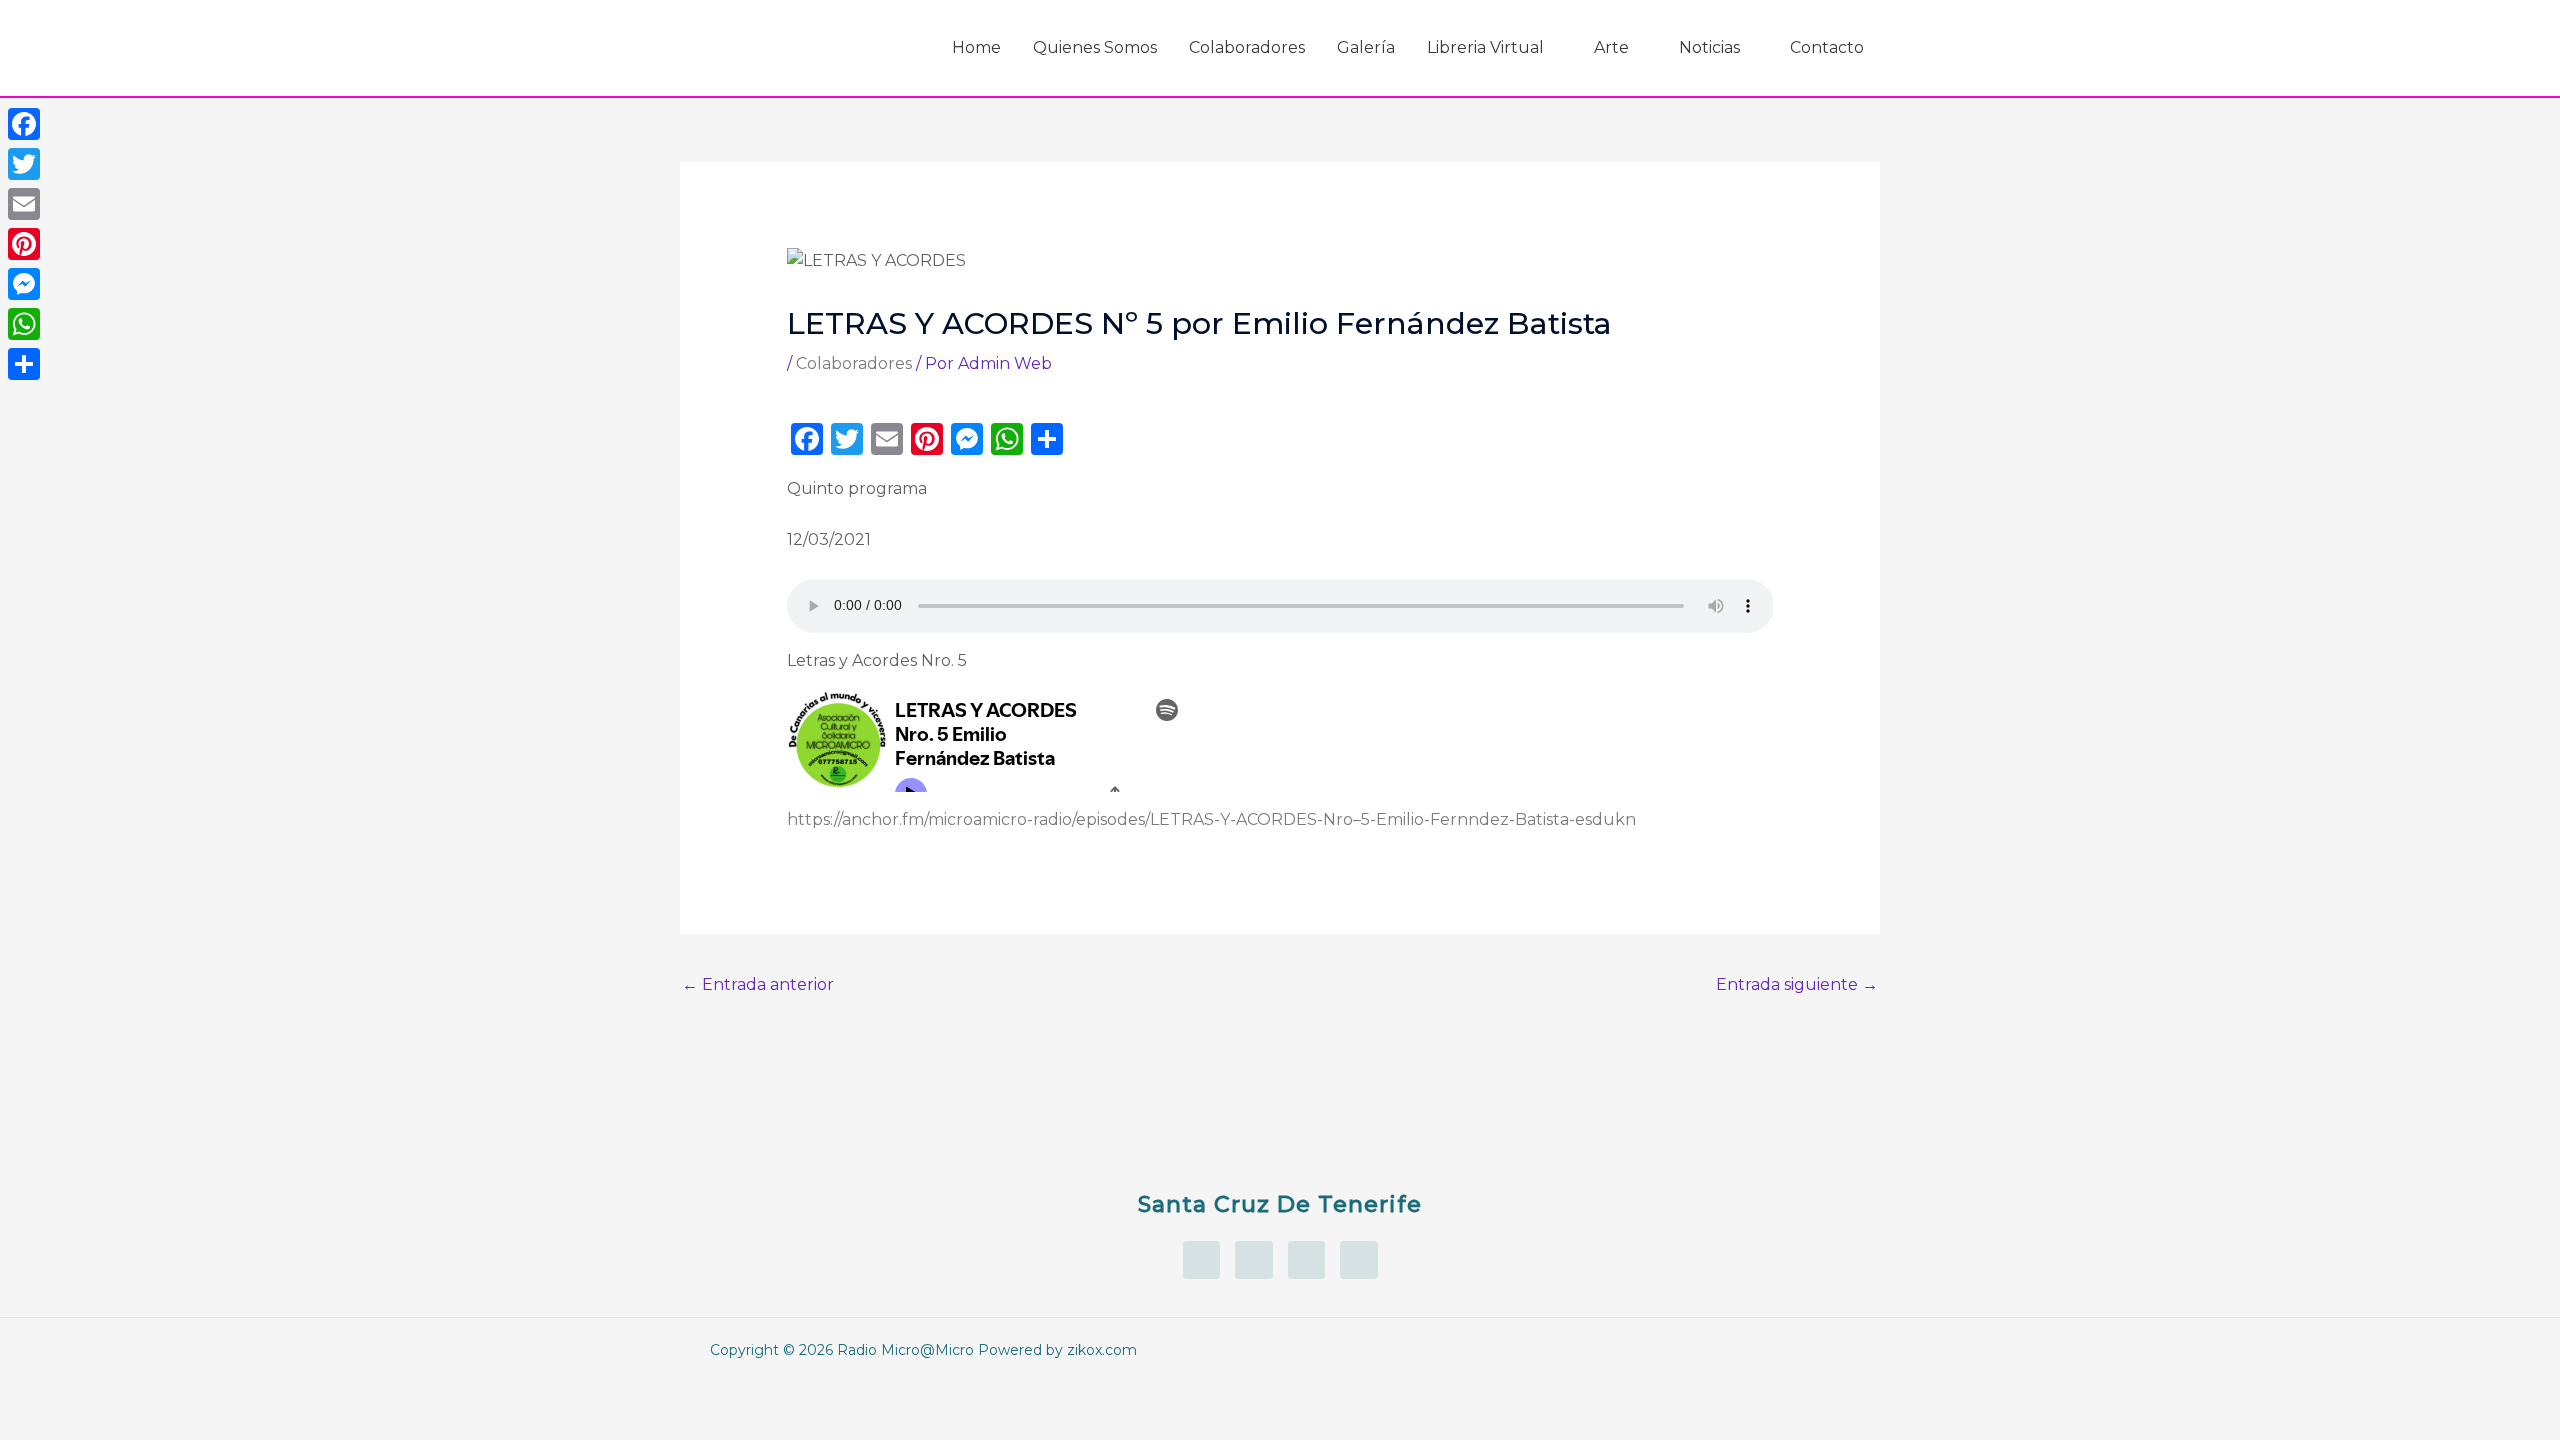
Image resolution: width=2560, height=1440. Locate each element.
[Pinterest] (24, 244)
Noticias (1709, 47)
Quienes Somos (1095, 47)
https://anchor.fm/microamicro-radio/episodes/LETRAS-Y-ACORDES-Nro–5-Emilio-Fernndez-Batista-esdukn (1211, 819)
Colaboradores (1247, 47)
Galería (1366, 47)
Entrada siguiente (1797, 984)
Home (976, 47)
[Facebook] (24, 124)
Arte (1611, 47)
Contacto (1827, 47)
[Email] (24, 204)
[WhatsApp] (24, 324)
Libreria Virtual (1485, 47)
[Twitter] (24, 164)
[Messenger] (24, 284)
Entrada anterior (758, 984)
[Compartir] (24, 364)
